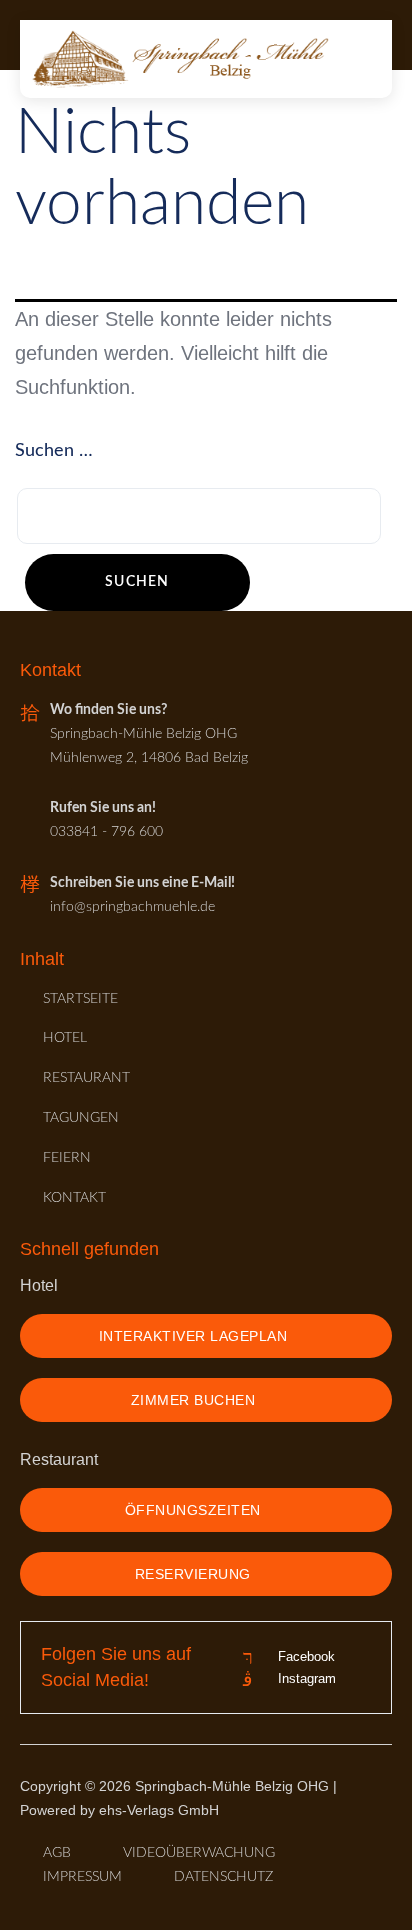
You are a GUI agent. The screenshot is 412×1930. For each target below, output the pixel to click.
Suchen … (54, 451)
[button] (360, 58)
